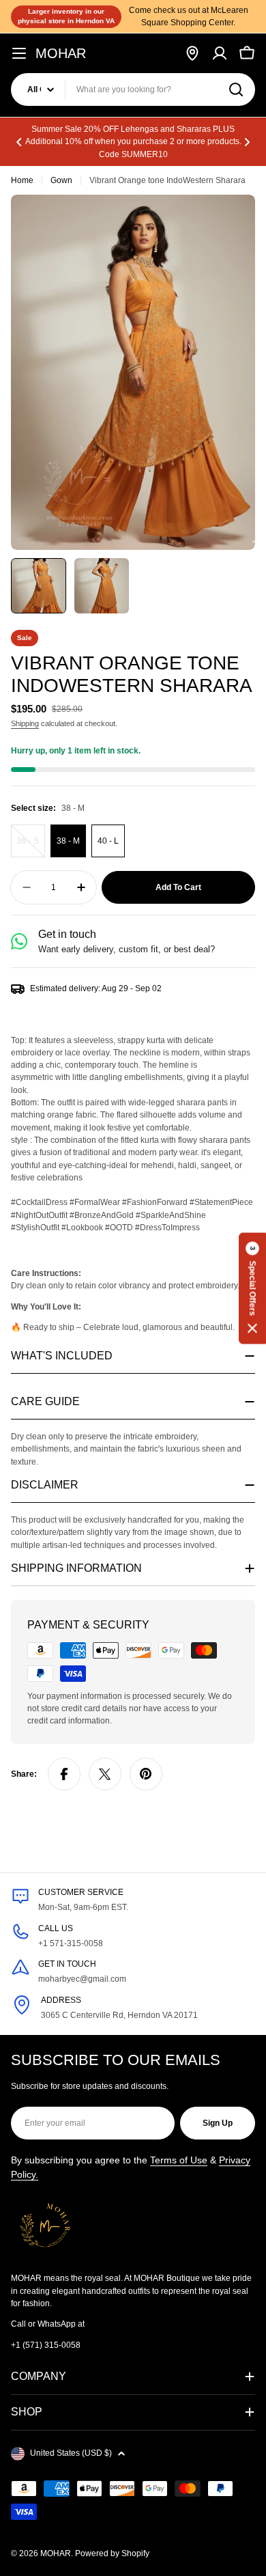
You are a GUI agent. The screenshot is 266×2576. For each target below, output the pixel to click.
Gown (61, 180)
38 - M (68, 841)
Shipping (25, 723)
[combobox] (133, 89)
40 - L (108, 841)
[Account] (220, 53)
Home (22, 180)
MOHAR (61, 53)
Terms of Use (179, 2160)
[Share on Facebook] (64, 1774)
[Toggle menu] (19, 53)
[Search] (236, 89)
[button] (19, 142)
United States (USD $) (71, 2453)
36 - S (31, 847)
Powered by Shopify (112, 2553)
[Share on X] (105, 1774)
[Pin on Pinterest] (146, 1774)
